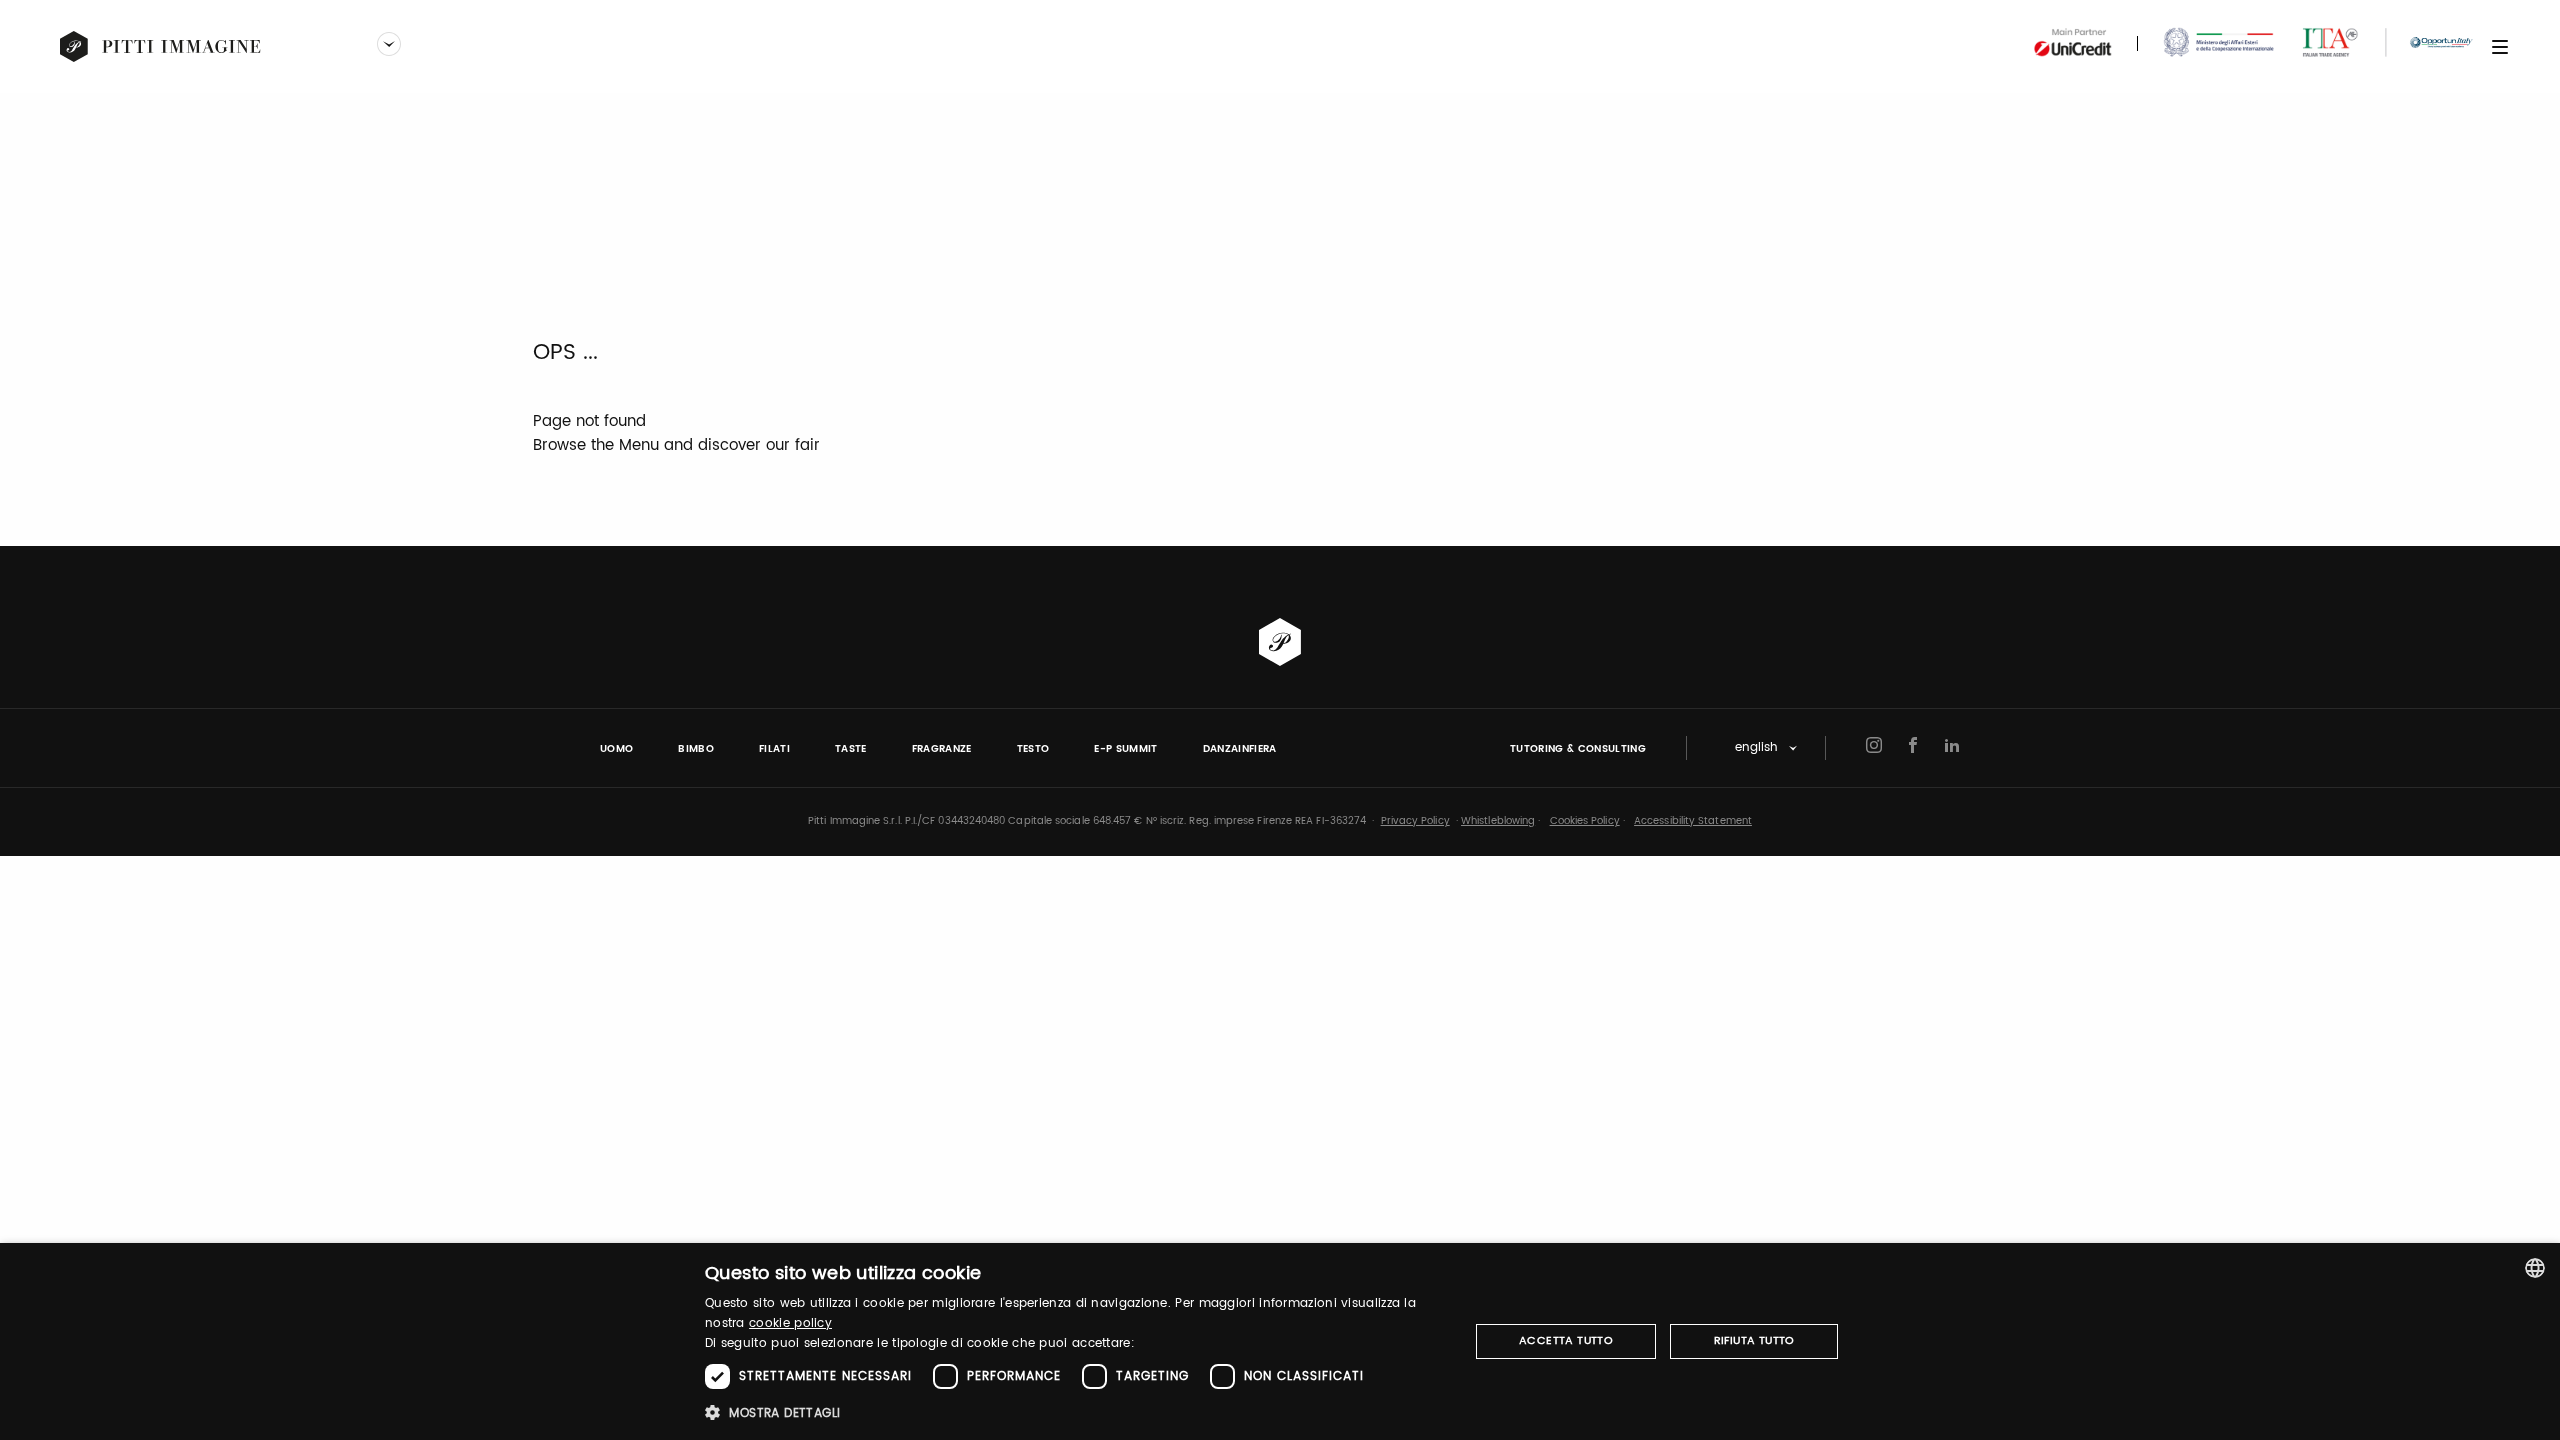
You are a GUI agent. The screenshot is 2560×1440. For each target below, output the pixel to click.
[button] (1075, 1412)
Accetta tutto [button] (1566, 1341)
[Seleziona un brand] (389, 46)
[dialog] (1280, 1341)
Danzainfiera (1240, 749)
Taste (851, 749)
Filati (774, 749)
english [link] (1756, 748)
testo (1033, 749)
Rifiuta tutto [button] (1754, 1341)
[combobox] (2535, 1268)
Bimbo (696, 749)
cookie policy (790, 1323)
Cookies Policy (1585, 821)
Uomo (616, 749)
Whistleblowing (1498, 821)
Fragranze (942, 749)
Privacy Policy (1415, 821)
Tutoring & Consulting (1578, 749)
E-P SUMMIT (1125, 749)
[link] (161, 47)
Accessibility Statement (1693, 821)
